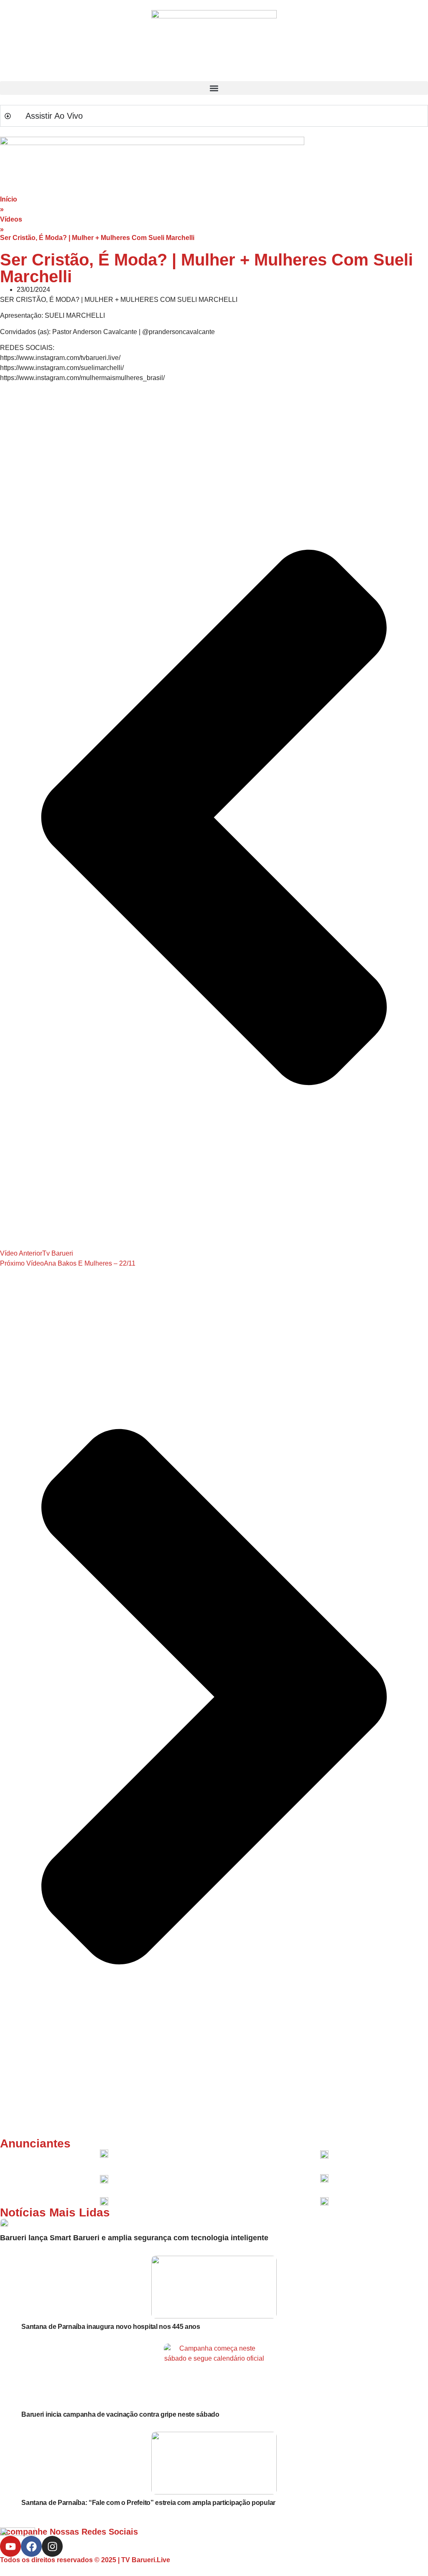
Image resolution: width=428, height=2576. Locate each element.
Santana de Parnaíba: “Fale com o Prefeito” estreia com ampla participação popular (148, 2503)
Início (9, 199)
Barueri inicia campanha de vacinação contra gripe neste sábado (120, 2414)
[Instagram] (52, 2546)
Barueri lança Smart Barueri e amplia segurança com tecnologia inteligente (134, 2238)
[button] (214, 88)
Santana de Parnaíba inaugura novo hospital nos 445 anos (111, 2327)
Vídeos (11, 219)
